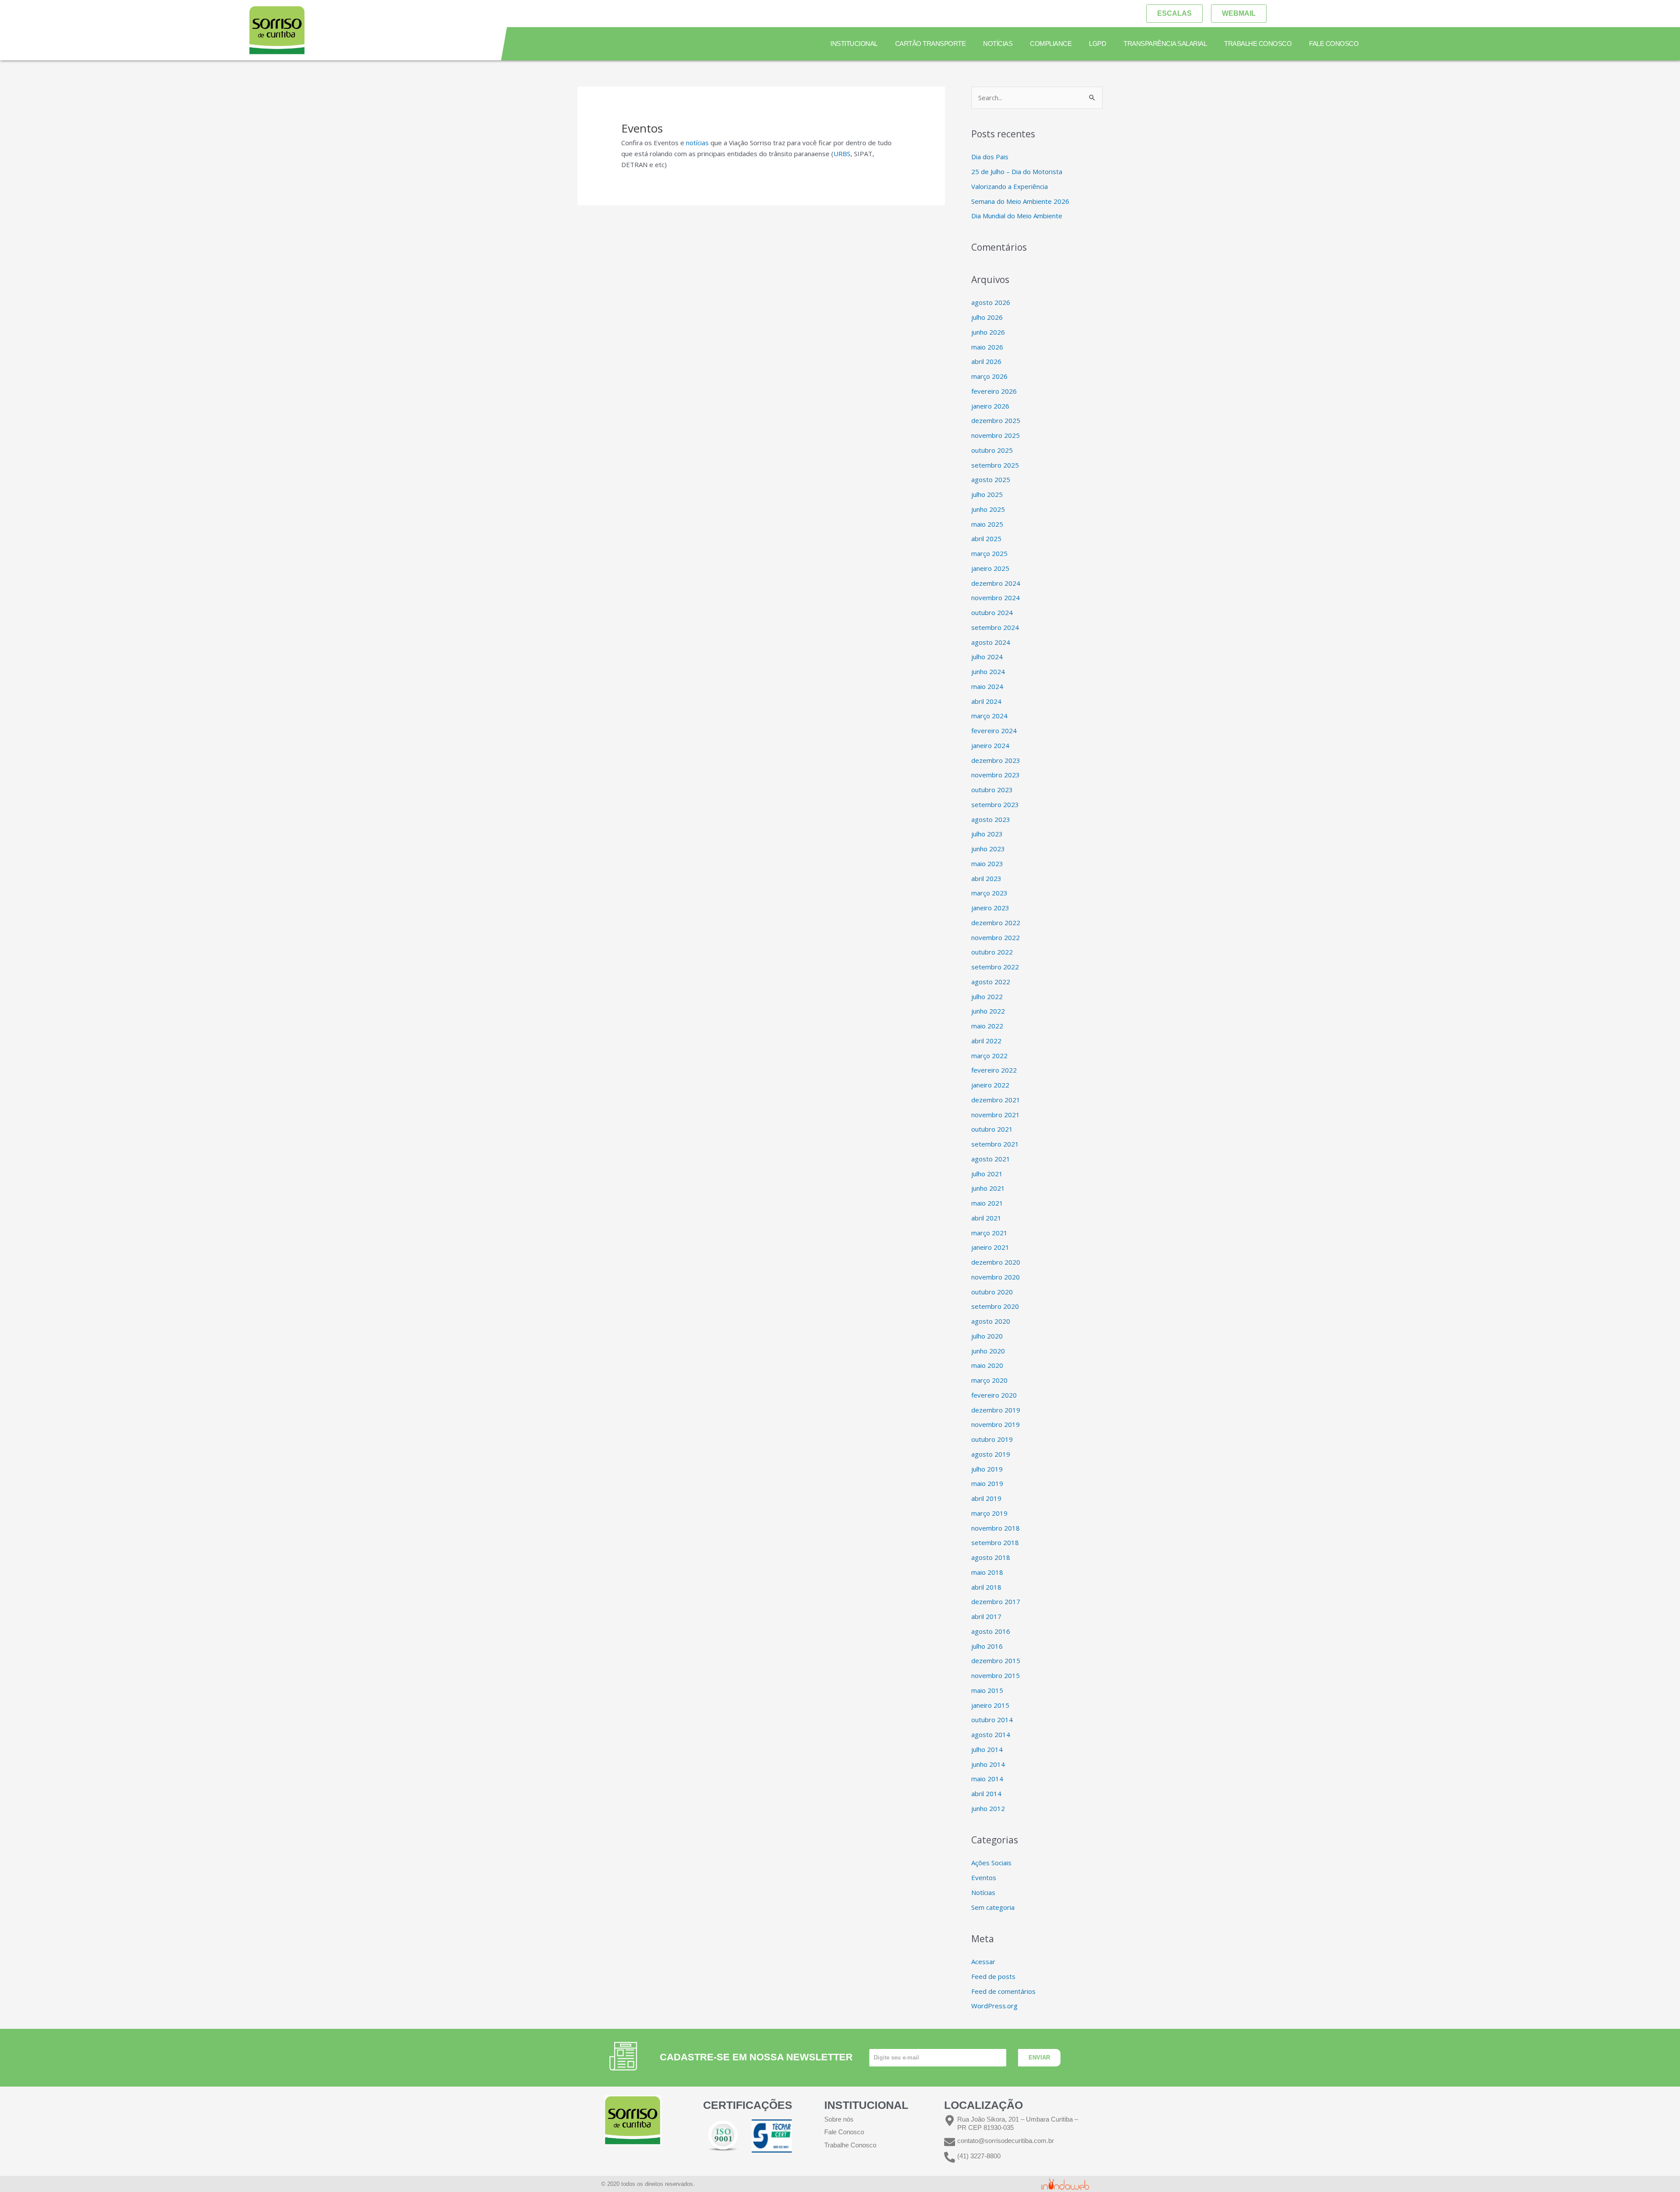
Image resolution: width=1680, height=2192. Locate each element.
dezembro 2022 (996, 923)
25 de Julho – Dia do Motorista (1017, 171)
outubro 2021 (992, 1129)
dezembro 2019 (996, 1410)
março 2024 (989, 716)
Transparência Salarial (1165, 44)
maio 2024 (987, 686)
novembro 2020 (996, 1277)
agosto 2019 (991, 1454)
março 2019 (989, 1513)
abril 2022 (986, 1041)
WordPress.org (994, 2006)
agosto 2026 (991, 302)
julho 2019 (987, 1469)
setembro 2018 (995, 1542)
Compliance (1051, 44)
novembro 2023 (996, 775)
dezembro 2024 (996, 583)
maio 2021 (987, 1203)
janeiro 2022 (990, 1085)
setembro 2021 (995, 1144)
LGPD (1097, 44)
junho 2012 (988, 1808)
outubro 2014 (992, 1720)
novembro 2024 (996, 598)
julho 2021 (987, 1174)
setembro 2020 (995, 1306)
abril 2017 (986, 1616)
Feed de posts (993, 1976)
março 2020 (989, 1380)
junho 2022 (988, 1011)
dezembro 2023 (996, 760)
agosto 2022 (991, 982)
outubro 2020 (992, 1292)
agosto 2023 (991, 819)
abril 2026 (986, 361)
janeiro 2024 (990, 745)
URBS (842, 154)
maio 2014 (987, 1779)
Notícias (998, 44)
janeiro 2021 (990, 1247)
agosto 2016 (991, 1631)
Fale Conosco (1334, 44)
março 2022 (989, 1056)
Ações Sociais (991, 1863)
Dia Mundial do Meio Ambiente (1017, 216)
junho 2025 (988, 509)
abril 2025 (986, 538)
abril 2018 (986, 1587)
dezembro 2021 (996, 1100)
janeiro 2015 (990, 1705)
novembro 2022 (996, 937)
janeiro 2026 (990, 406)
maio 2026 (987, 347)
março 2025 (989, 553)
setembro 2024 (995, 627)
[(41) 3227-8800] (950, 2157)
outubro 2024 (992, 612)
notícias (697, 143)
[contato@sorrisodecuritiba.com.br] (950, 2142)
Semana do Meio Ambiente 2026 (1020, 201)
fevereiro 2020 (994, 1395)
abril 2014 (986, 1793)
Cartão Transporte (930, 44)
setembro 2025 (995, 465)
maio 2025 (987, 524)
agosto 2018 (991, 1557)
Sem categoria (993, 1907)
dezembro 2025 (996, 420)
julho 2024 (987, 657)
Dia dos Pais (990, 157)
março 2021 (989, 1233)
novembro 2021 (996, 1115)
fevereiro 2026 (994, 391)
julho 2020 (987, 1336)
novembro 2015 (996, 1675)
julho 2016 (987, 1646)
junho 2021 (988, 1188)
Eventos (984, 1877)
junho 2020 (988, 1351)
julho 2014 (987, 1749)
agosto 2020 (991, 1321)
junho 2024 (988, 671)
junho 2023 (988, 849)
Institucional (854, 44)
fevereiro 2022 (994, 1070)
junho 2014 (988, 1764)
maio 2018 (987, 1572)
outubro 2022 (992, 952)
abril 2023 (986, 878)
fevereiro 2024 (994, 731)
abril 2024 (986, 701)
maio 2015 (987, 1690)
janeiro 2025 (990, 568)
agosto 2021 (991, 1159)
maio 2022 (987, 1026)
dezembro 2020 (996, 1262)
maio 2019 (987, 1483)
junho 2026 (988, 332)
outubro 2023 (992, 790)
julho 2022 (987, 996)
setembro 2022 (995, 967)
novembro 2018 (996, 1528)
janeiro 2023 (990, 908)
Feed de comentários (1003, 1991)
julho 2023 (987, 834)
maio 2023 (987, 864)
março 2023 (989, 893)
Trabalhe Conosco (1258, 44)
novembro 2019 (996, 1424)
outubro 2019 (992, 1439)
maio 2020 (987, 1365)
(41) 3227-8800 (979, 2156)
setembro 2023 (995, 804)
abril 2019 (986, 1498)
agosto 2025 (991, 479)
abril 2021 (986, 1218)
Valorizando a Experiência (1010, 186)
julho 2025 (987, 494)
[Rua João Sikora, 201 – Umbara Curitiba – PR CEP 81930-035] (950, 2120)
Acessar (983, 1961)
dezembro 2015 (996, 1661)
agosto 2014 (991, 1734)
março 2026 (989, 376)
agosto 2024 (991, 642)
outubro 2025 (992, 450)
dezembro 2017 (996, 1601)
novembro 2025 (996, 435)
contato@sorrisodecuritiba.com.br (1006, 2141)
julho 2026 (987, 317)
